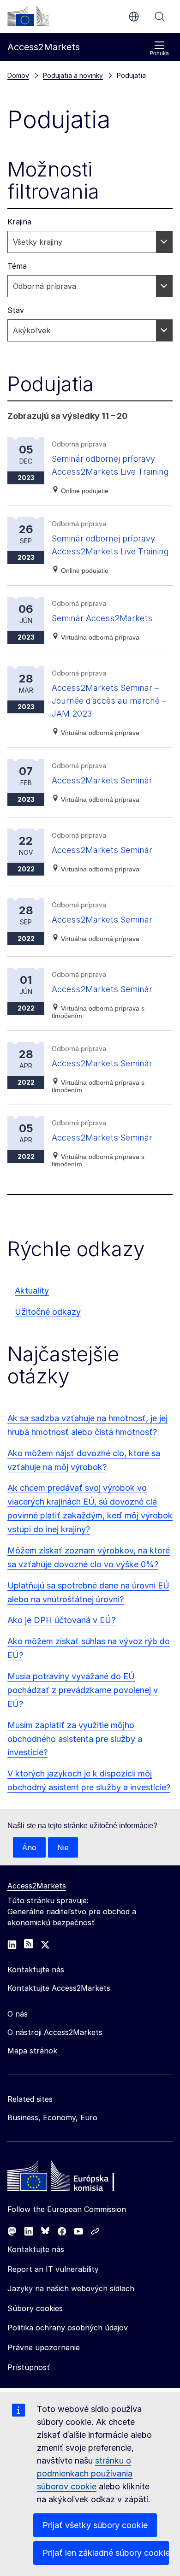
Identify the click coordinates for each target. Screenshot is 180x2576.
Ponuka (159, 53)
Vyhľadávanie (160, 17)
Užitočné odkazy (48, 1312)
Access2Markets (37, 1886)
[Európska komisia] (28, 16)
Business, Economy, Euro (52, 2117)
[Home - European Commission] (74, 2178)
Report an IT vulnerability (53, 2269)
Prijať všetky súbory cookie (95, 2525)
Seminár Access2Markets (102, 618)
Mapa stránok (32, 2051)
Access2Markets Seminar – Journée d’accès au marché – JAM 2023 (109, 701)
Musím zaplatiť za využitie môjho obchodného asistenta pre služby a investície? (75, 1739)
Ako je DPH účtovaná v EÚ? (61, 1620)
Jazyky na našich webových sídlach (71, 2288)
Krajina (19, 222)
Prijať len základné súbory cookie (106, 2553)
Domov (18, 75)
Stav (16, 310)
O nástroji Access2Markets (55, 2032)
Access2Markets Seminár (102, 780)
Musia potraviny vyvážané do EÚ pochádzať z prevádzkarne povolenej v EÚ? (83, 1690)
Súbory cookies (35, 2308)
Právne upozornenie (44, 2347)
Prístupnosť (29, 2367)
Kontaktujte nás (36, 2249)
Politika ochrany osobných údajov (68, 2328)
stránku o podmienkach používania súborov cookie (85, 2473)
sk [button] (134, 17)
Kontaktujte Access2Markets (59, 1988)
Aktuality (32, 1291)
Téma (17, 266)
